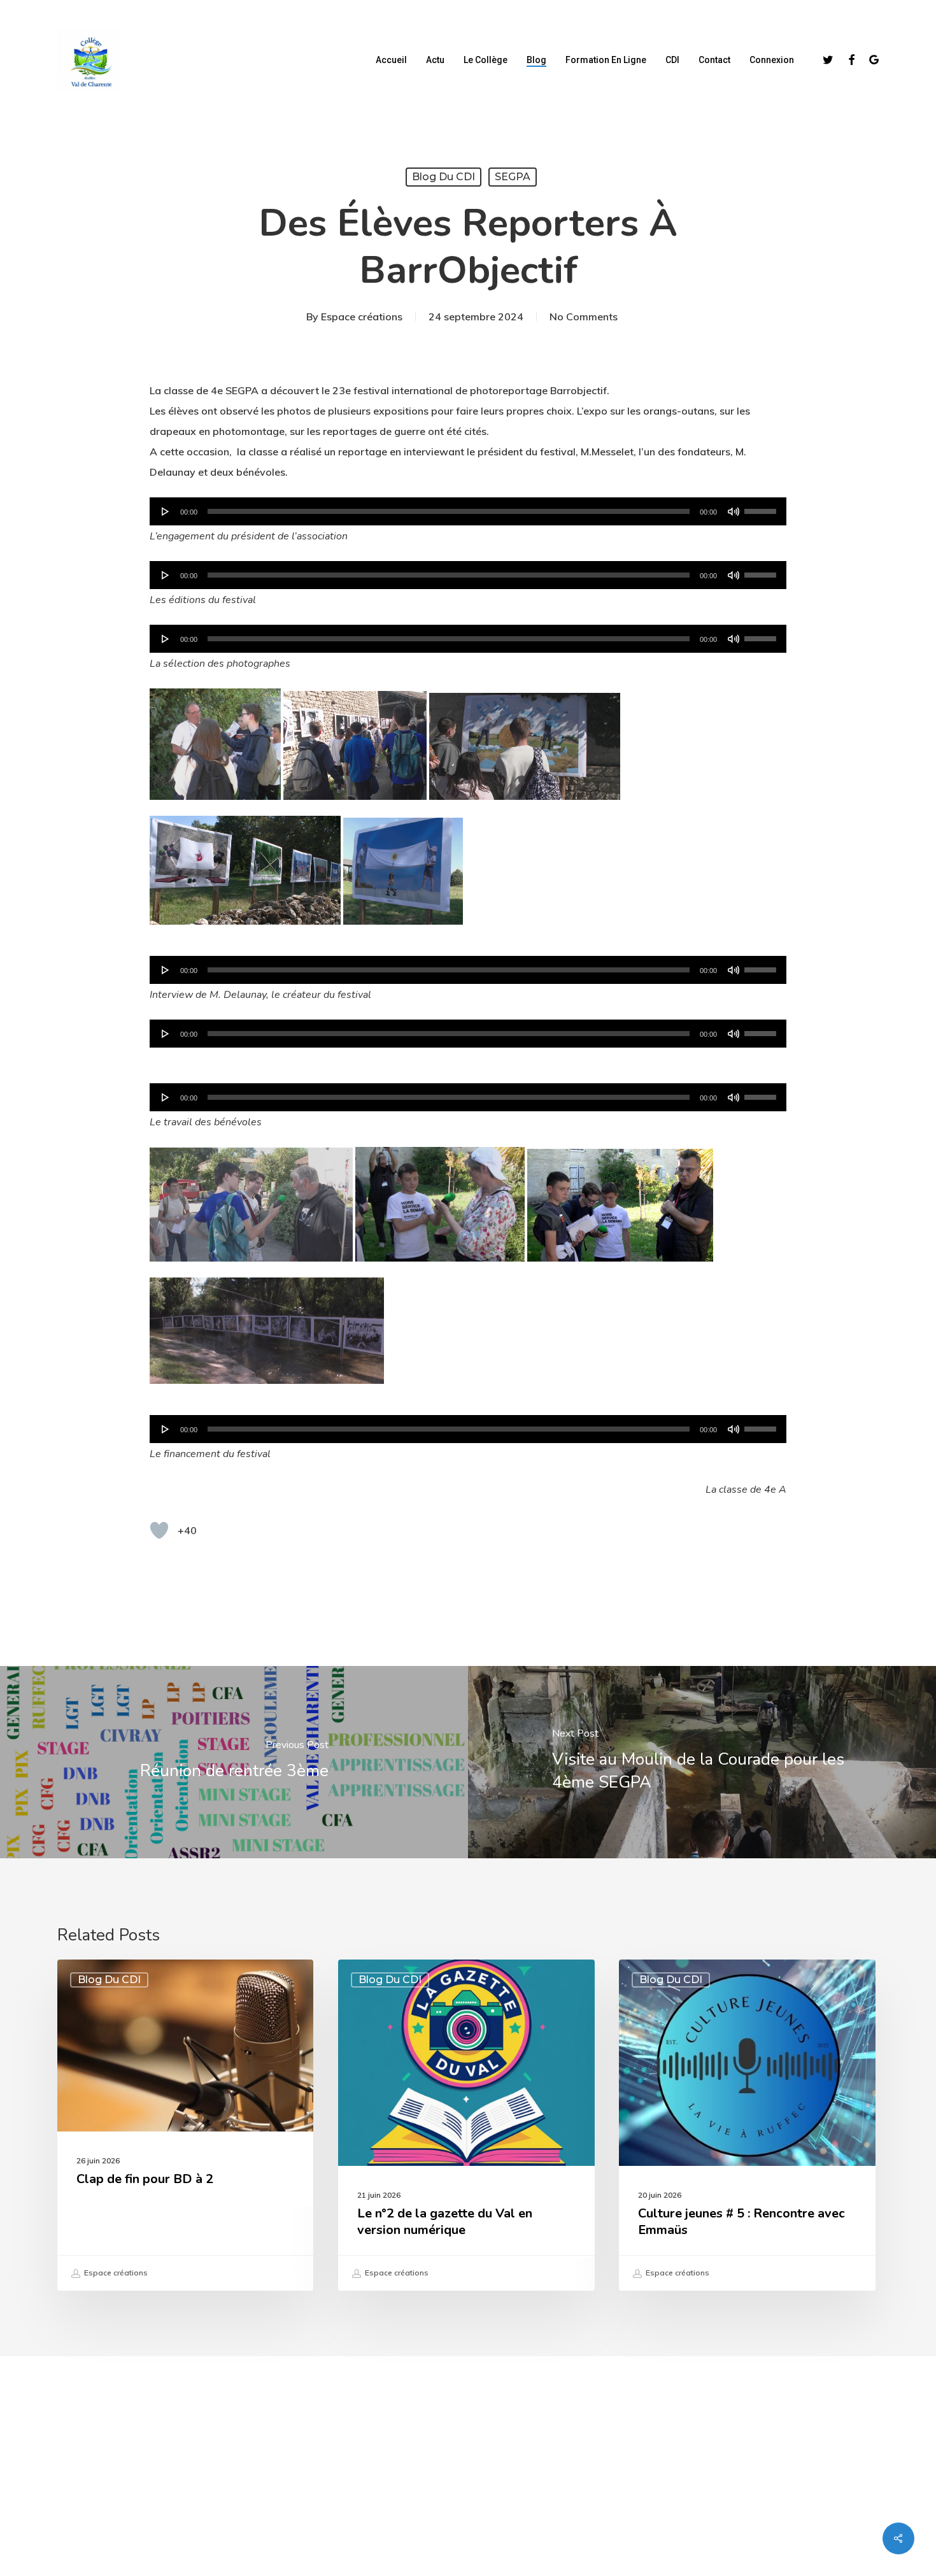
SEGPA (513, 177)
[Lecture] (166, 511)
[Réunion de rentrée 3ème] (234, 1762)
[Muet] (734, 511)
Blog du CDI (443, 177)
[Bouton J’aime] (159, 1530)
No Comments (584, 317)
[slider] (762, 507)
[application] (468, 511)
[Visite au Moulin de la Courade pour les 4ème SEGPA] (702, 1762)
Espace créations (362, 317)
